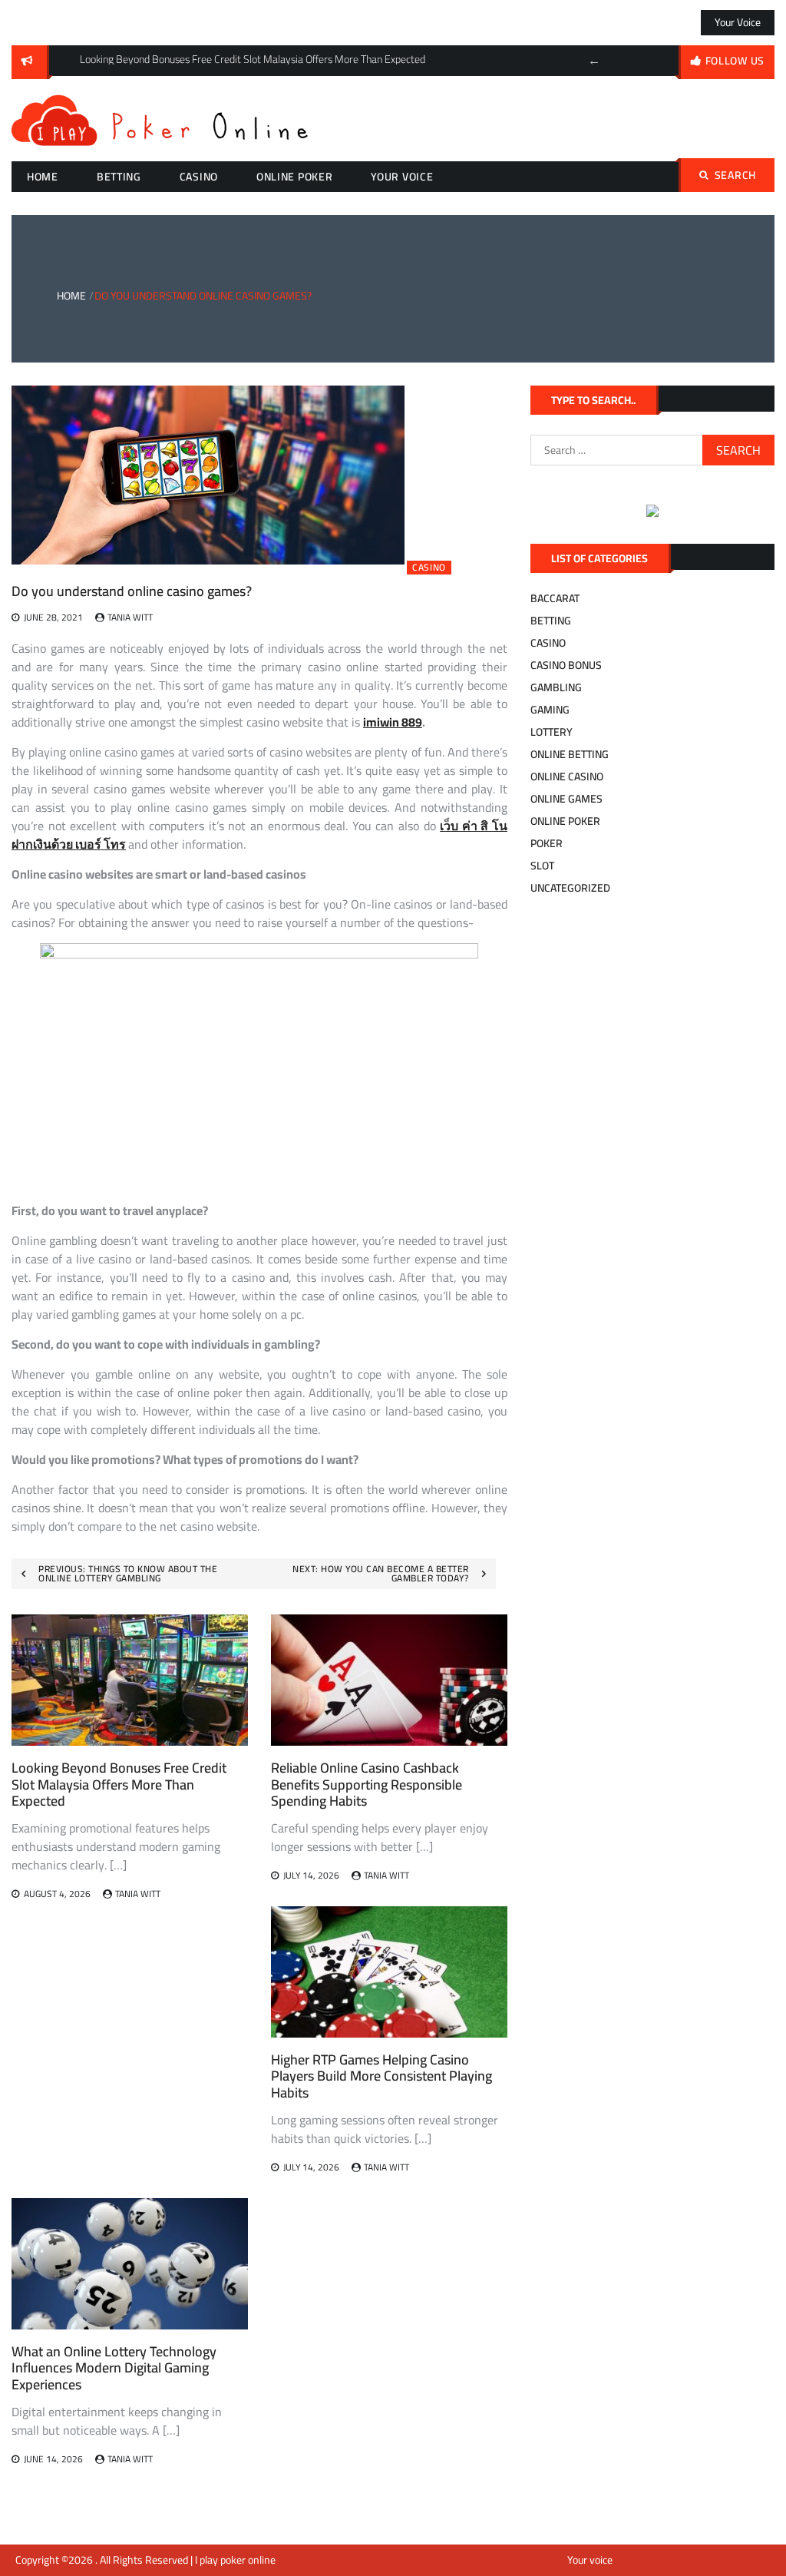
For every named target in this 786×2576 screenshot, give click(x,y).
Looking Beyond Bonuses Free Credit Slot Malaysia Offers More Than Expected (119, 1784)
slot (542, 866)
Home (43, 177)
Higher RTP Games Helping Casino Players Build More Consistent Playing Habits (381, 2076)
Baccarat (555, 598)
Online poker (294, 177)
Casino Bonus (566, 665)
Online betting (570, 754)
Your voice (738, 22)
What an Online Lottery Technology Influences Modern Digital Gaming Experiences (114, 2368)
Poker (547, 843)
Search (735, 175)
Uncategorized (570, 888)
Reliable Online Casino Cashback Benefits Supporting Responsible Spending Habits (367, 1784)
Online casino (567, 776)
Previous (594, 61)
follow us (735, 61)
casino (199, 177)
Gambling (556, 687)
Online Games (566, 799)
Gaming (550, 710)
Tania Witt (130, 617)
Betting (119, 177)
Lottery (552, 732)
